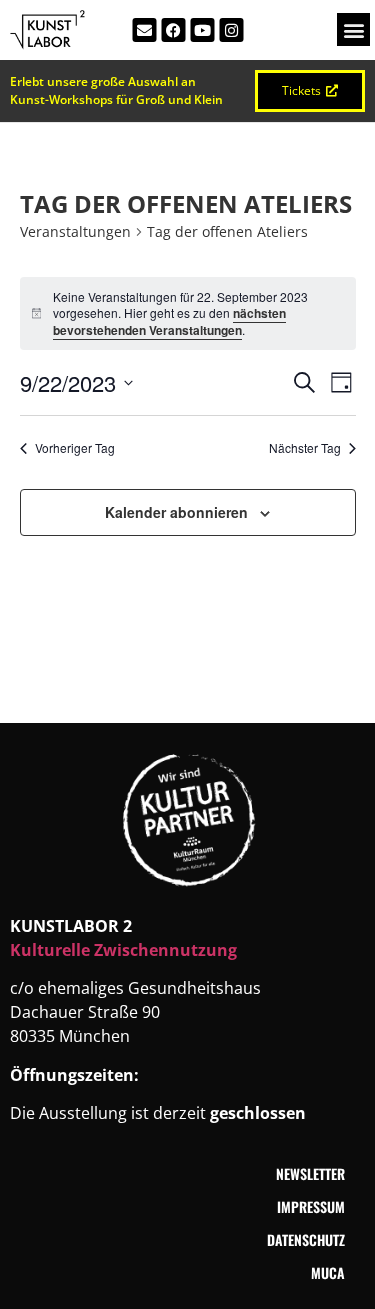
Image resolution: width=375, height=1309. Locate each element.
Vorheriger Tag (75, 448)
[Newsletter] (144, 30)
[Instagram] (231, 30)
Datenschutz (306, 1239)
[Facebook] (173, 30)
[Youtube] (202, 30)
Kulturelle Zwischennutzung (123, 950)
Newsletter (310, 1173)
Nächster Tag (305, 448)
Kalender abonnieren (176, 512)
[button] (353, 29)
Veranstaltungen (75, 231)
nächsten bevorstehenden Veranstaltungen (169, 321)
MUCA (328, 1272)
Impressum (311, 1206)
